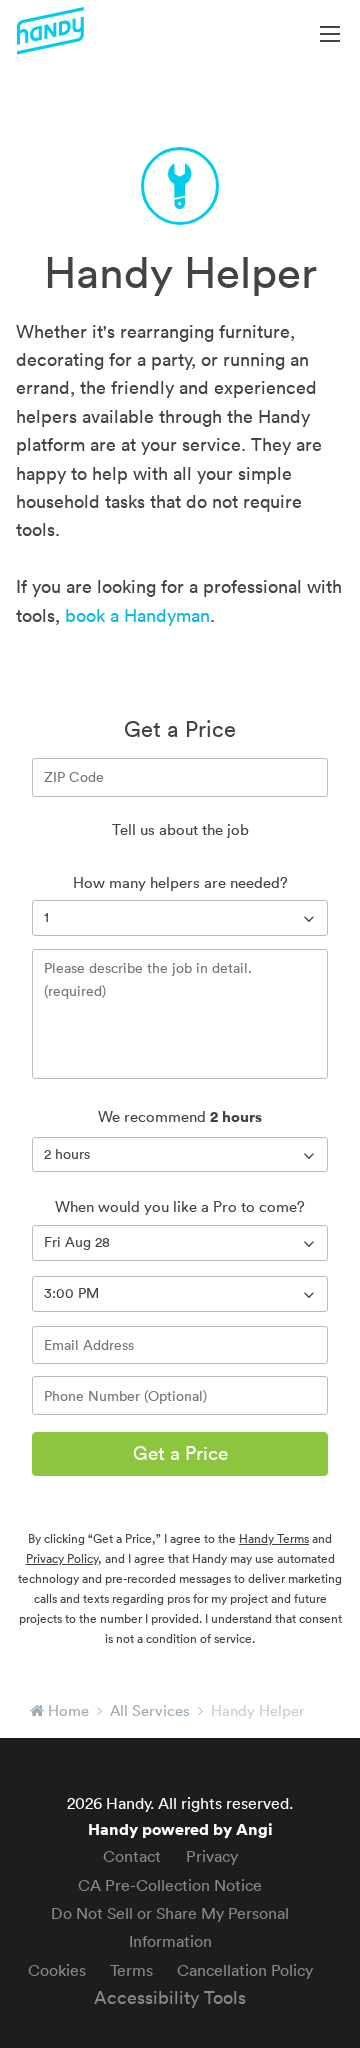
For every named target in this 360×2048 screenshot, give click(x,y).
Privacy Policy (62, 1558)
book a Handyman (137, 615)
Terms (131, 1970)
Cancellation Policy (245, 1970)
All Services (150, 1710)
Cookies (57, 1970)
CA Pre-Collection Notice (170, 1885)
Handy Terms (274, 1538)
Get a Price (180, 1453)
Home (68, 1710)
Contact (132, 1856)
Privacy (212, 1856)
